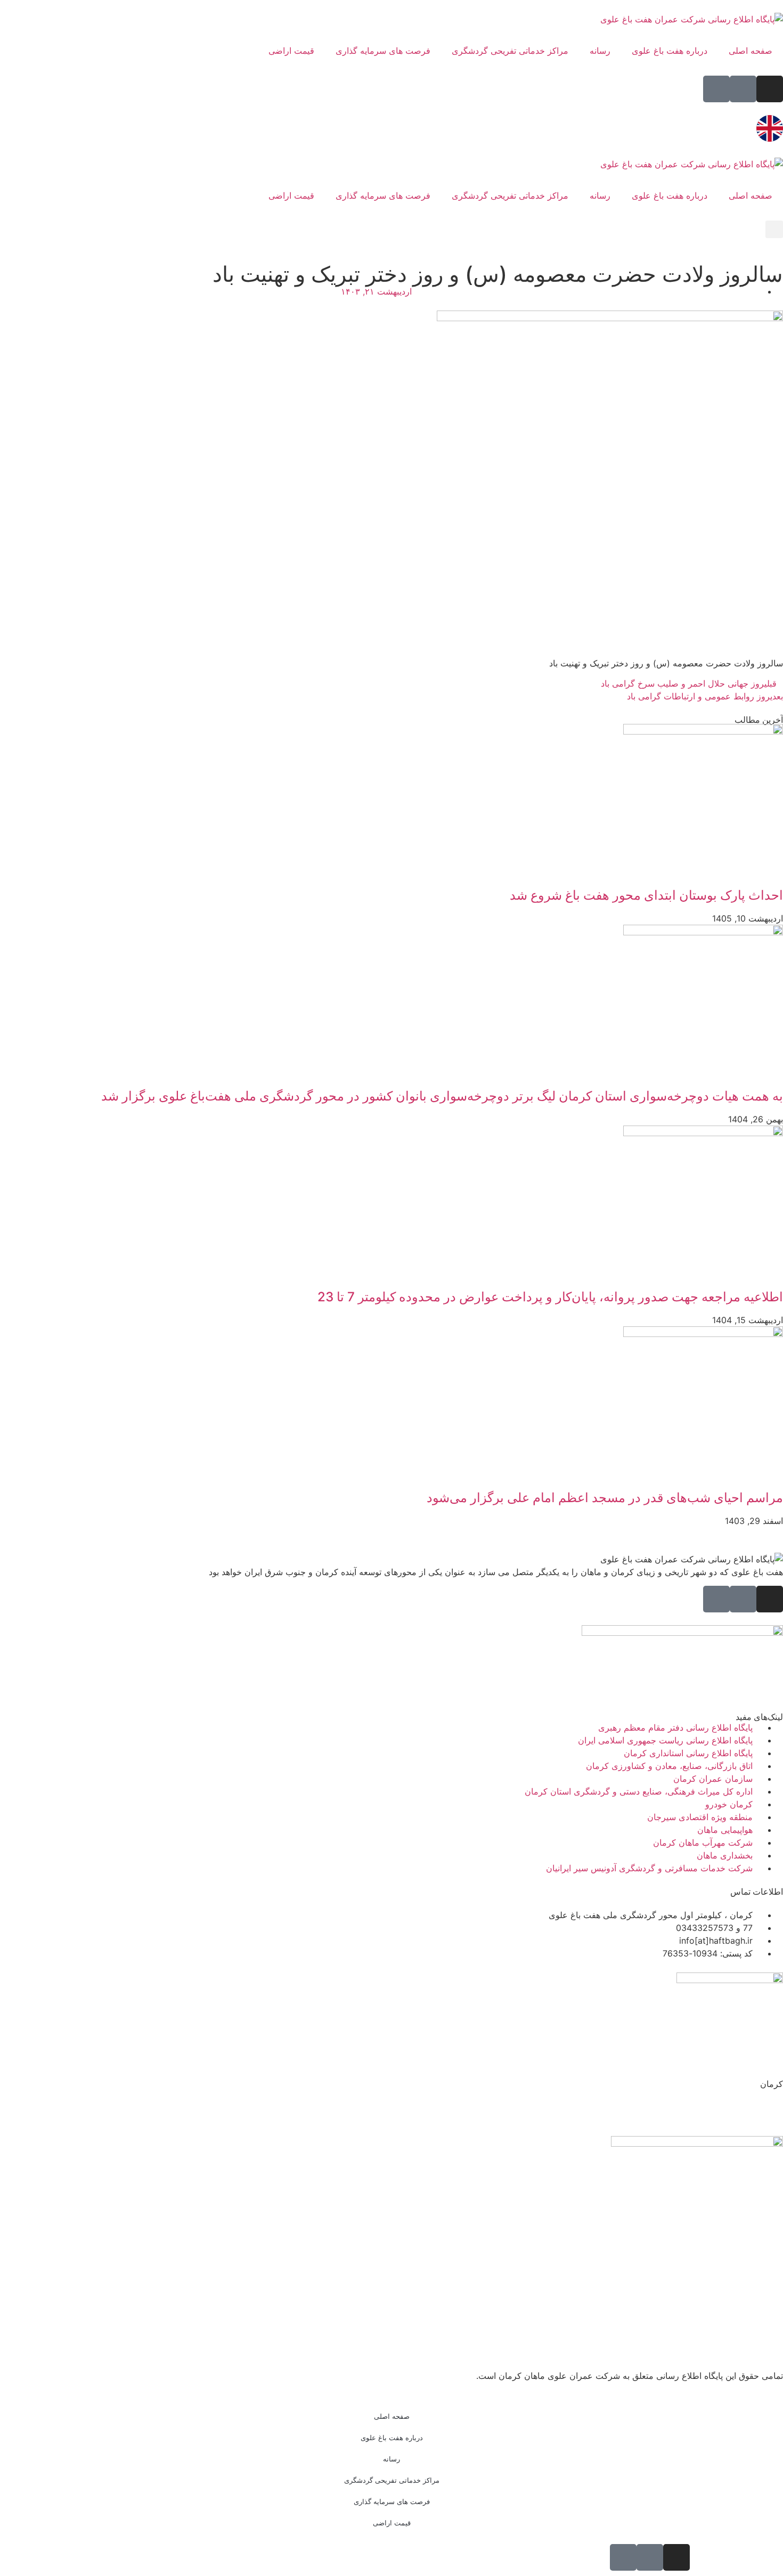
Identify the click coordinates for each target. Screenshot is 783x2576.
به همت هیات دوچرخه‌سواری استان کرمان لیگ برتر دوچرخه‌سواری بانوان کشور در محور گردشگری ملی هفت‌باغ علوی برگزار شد (442, 1096)
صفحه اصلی (751, 51)
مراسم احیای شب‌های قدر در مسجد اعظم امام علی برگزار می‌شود (605, 1498)
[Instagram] (770, 89)
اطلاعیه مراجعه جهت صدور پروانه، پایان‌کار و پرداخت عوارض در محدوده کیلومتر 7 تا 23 (550, 1297)
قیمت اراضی (291, 51)
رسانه (600, 51)
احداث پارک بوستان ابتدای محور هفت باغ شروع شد (646, 895)
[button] (774, 229)
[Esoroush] (716, 89)
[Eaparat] (743, 89)
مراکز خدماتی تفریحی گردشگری (510, 51)
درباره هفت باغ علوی (670, 51)
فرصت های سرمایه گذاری (383, 51)
